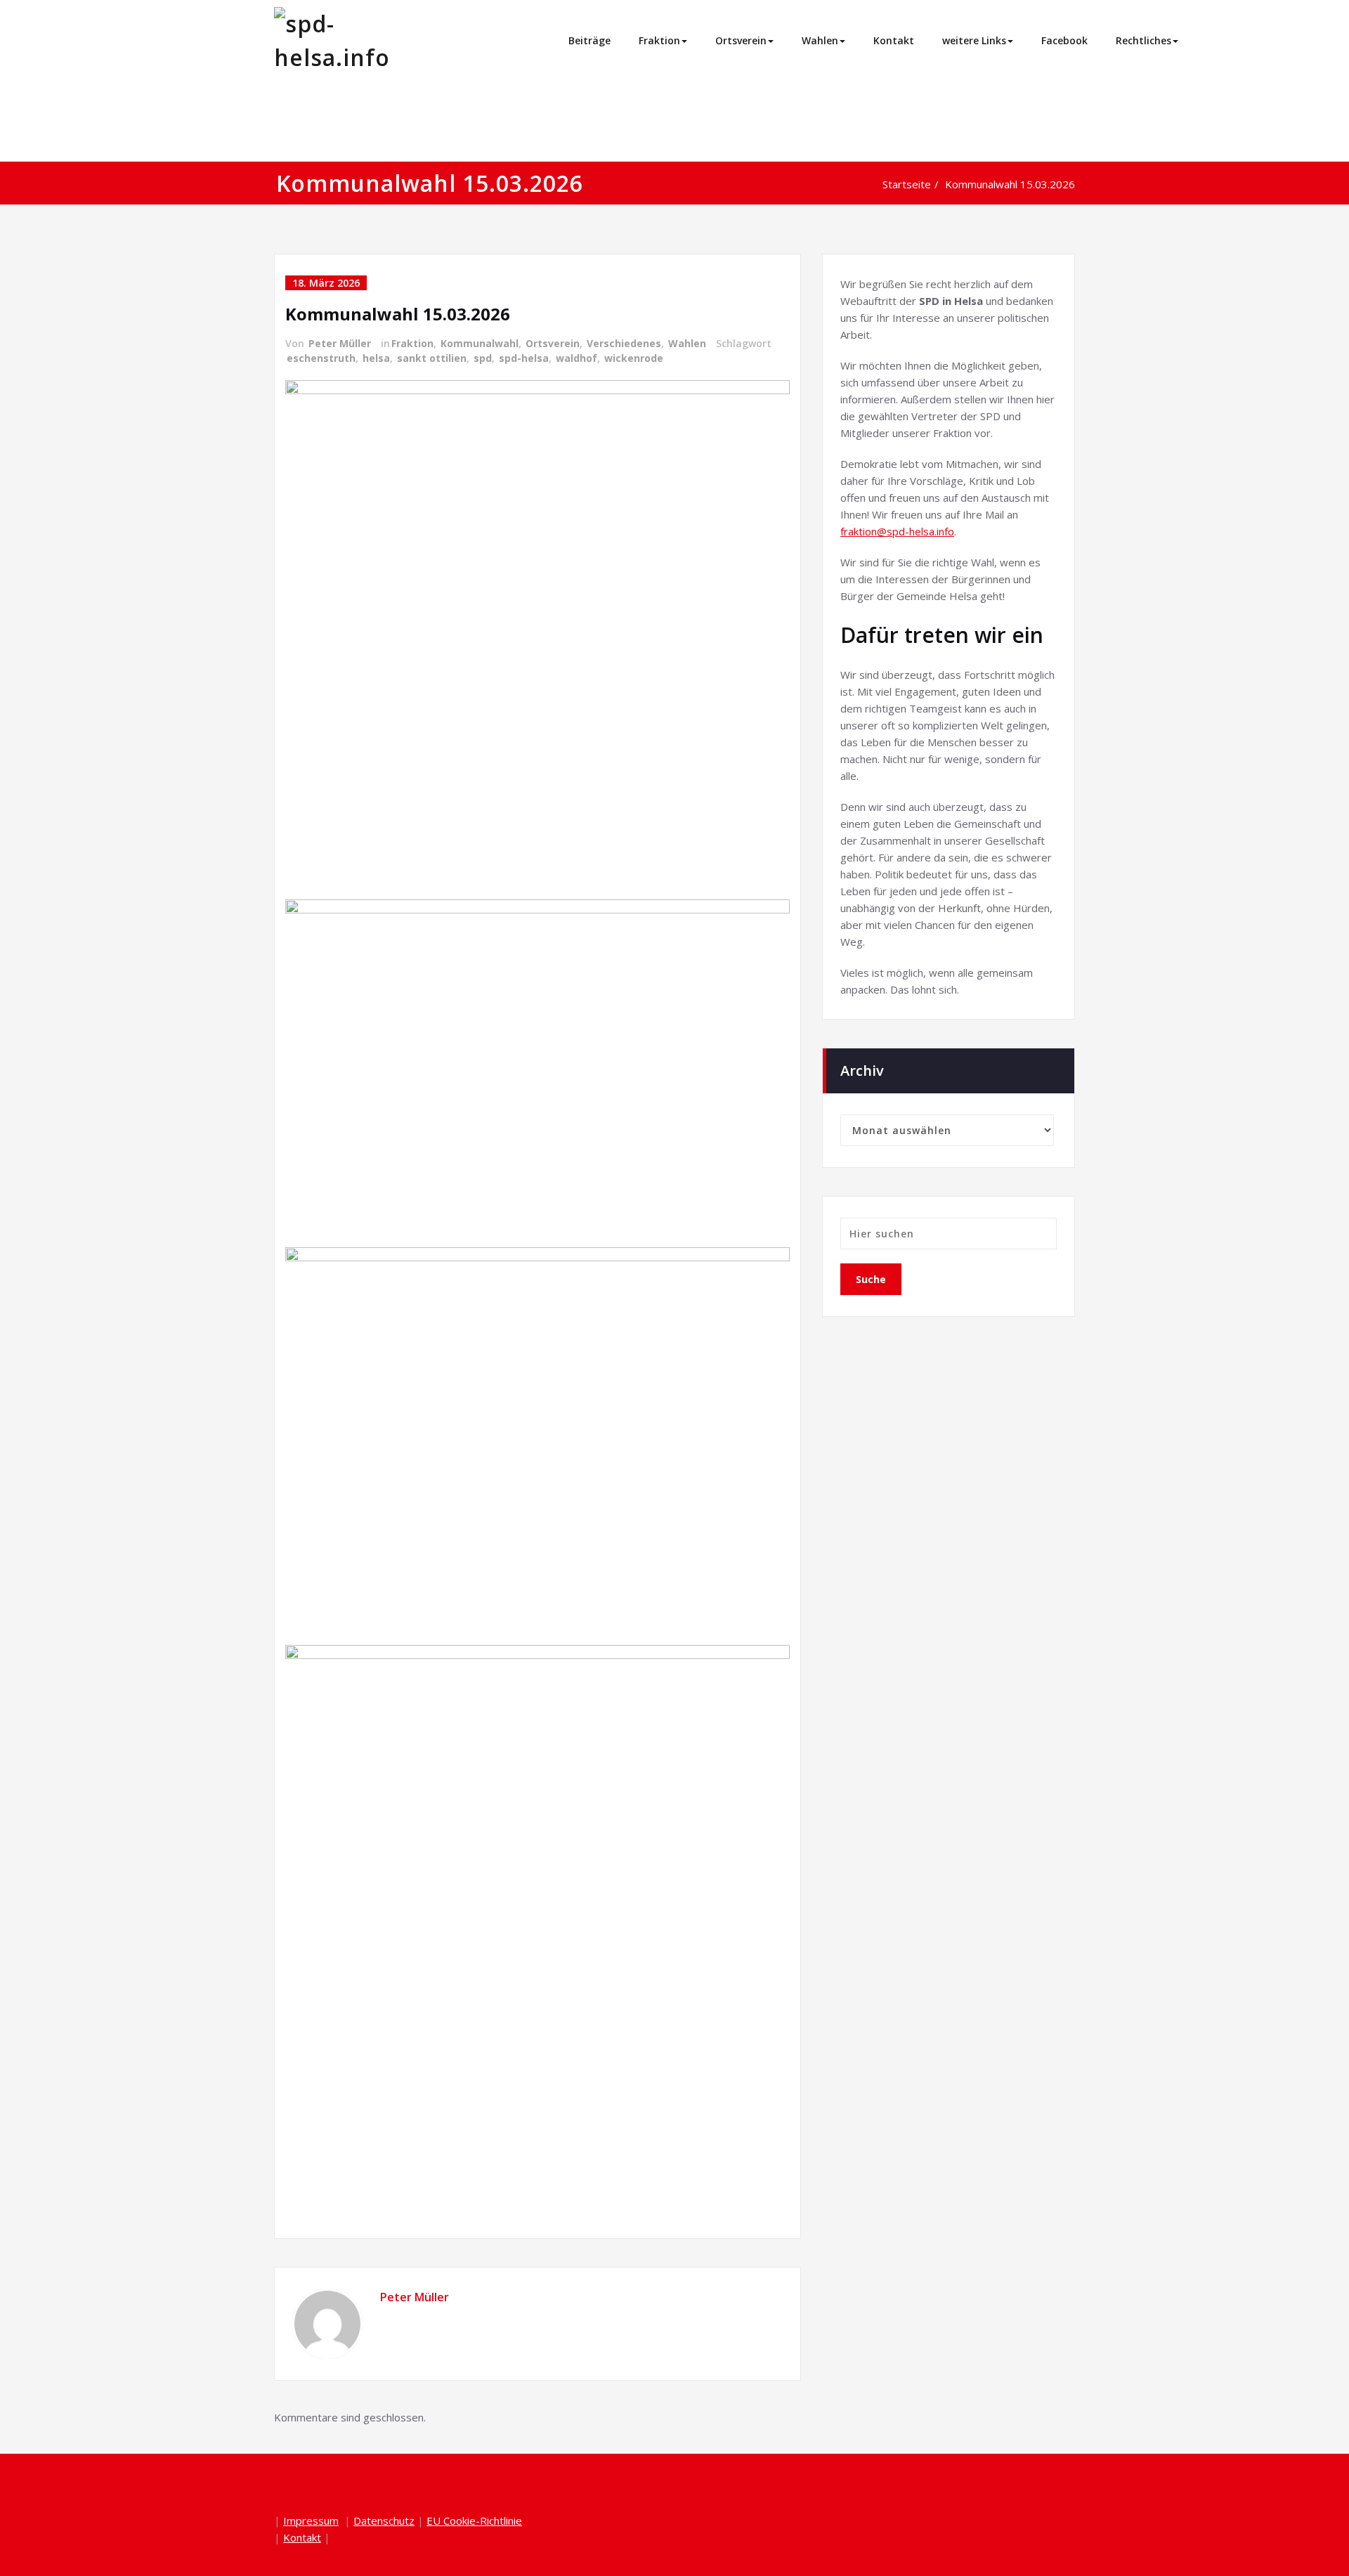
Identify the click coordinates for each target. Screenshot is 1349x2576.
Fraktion (659, 40)
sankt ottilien (432, 358)
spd (483, 358)
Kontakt (894, 40)
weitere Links (974, 40)
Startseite (907, 184)
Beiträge (589, 40)
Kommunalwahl (480, 343)
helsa (376, 358)
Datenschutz (384, 2520)
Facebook (1064, 40)
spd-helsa (524, 358)
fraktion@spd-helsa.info (897, 531)
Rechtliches (1143, 40)
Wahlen (820, 40)
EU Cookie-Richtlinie (474, 2520)
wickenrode (634, 358)
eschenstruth (321, 358)
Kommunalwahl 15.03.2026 (1010, 184)
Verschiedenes (624, 343)
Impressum (311, 2520)
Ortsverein (741, 40)
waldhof (576, 358)
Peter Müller (340, 343)
